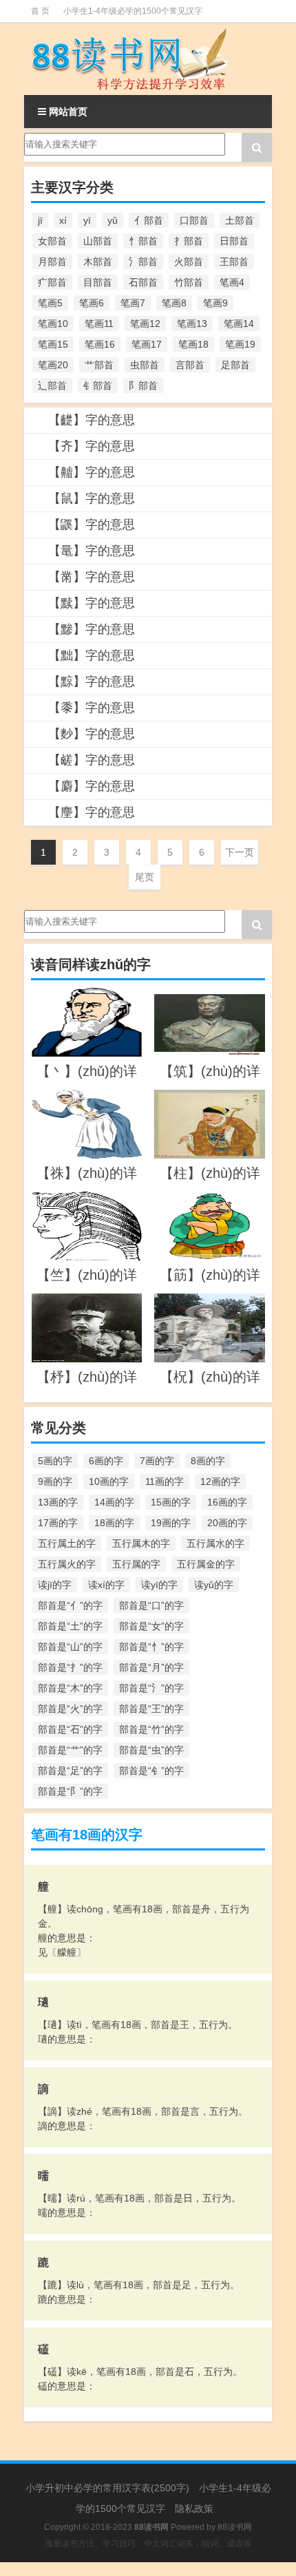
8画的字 (208, 1461)
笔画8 (174, 303)
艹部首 (99, 365)
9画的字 (55, 1481)
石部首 (143, 282)
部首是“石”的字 (70, 1729)
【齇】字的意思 (92, 472)
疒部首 (52, 282)
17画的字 (58, 1523)
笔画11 (99, 324)
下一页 (240, 852)
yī (87, 220)
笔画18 (193, 344)
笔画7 (133, 303)
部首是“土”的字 (70, 1626)
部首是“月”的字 (151, 1667)
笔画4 (232, 282)
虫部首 (145, 365)
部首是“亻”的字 (70, 1605)
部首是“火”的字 (70, 1709)
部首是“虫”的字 (151, 1750)
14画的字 (114, 1502)
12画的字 (220, 1481)
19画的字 (171, 1523)
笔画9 (215, 303)
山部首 (98, 241)
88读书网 (235, 2527)
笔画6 (92, 303)
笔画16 (100, 344)
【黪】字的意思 (92, 629)
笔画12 (145, 324)
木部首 (98, 262)
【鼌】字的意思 (92, 551)
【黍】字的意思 (92, 708)
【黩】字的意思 (92, 603)
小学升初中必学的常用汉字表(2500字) (107, 2488)
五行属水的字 (215, 1543)
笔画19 (240, 344)
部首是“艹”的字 (70, 1750)
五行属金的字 (206, 1564)
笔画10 (53, 324)
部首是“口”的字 (151, 1605)
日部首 (234, 241)
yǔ (113, 220)
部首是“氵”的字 (151, 1688)
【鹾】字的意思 (92, 760)
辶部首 (52, 386)
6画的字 (106, 1461)
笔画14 (239, 324)
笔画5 (50, 303)
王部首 (234, 262)
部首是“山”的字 (70, 1647)
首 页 (40, 11)
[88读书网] (148, 59)
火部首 (189, 262)
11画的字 (165, 1481)
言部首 (190, 365)
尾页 (145, 877)
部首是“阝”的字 (70, 1791)
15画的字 (171, 1502)
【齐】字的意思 (92, 446)
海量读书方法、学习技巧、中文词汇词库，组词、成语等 (148, 2544)
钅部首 (98, 386)
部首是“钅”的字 (151, 1771)
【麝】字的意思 (92, 786)
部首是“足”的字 (70, 1771)
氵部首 (143, 262)
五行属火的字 (67, 1564)
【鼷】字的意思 (92, 525)
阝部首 (143, 386)
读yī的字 (159, 1585)
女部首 (52, 241)
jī (40, 220)
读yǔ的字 (214, 1585)
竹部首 (189, 282)
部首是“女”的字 (151, 1626)
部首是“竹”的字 (151, 1729)
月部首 (52, 262)
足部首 (235, 365)
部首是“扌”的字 (70, 1667)
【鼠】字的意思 (92, 498)
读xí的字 (106, 1585)
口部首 (194, 220)
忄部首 (143, 241)
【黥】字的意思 (92, 682)
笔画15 (53, 344)
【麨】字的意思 (92, 734)
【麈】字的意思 (92, 812)
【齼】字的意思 (92, 420)
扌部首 (189, 241)
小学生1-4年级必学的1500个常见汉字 (133, 11)
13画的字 (58, 1502)
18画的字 (114, 1523)
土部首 (240, 220)
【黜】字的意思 (92, 655)
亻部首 (149, 220)
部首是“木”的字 (70, 1688)
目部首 (98, 282)
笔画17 (147, 344)
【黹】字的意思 (92, 577)
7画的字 (157, 1461)
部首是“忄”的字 (151, 1647)
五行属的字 (136, 1564)
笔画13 (192, 324)
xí (63, 220)
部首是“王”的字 (151, 1709)
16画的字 (227, 1502)
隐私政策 (194, 2509)
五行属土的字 (67, 1543)
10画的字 (109, 1481)
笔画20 (53, 365)
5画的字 (55, 1461)
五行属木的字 (141, 1543)
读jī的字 (55, 1585)
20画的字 (227, 1523)
